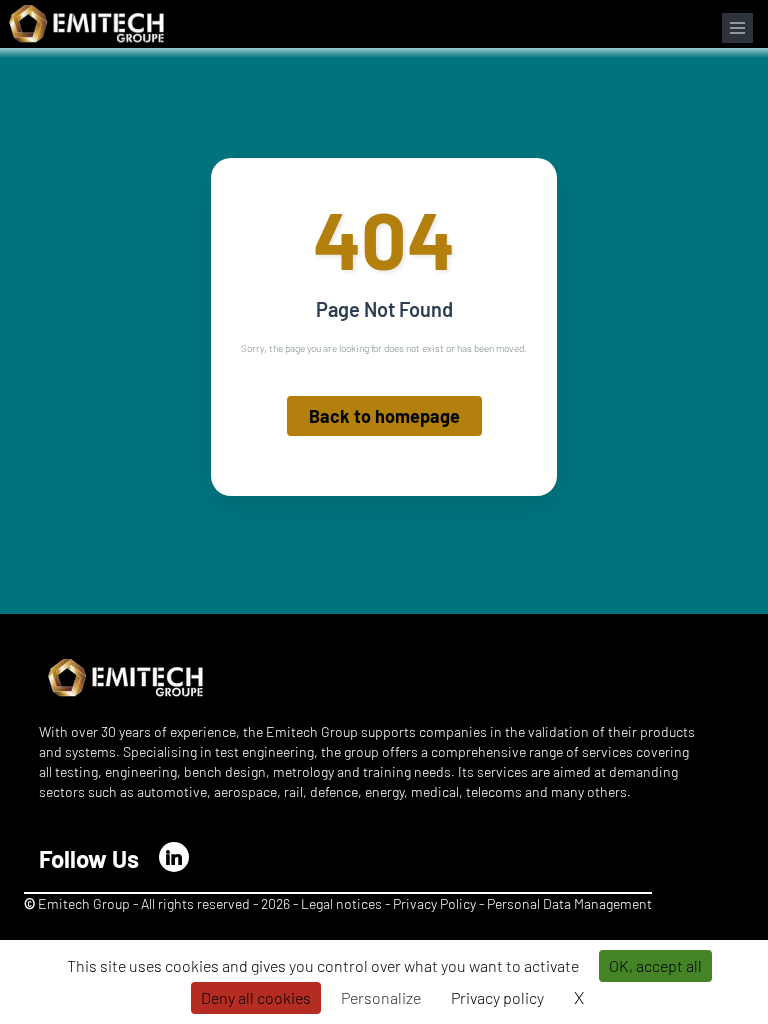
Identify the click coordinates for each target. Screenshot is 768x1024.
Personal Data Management (569, 903)
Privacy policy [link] (497, 997)
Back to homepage (384, 416)
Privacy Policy (434, 903)
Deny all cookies (256, 997)
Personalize (381, 997)
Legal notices (341, 903)
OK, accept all (655, 965)
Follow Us (89, 858)
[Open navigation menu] (737, 28)
